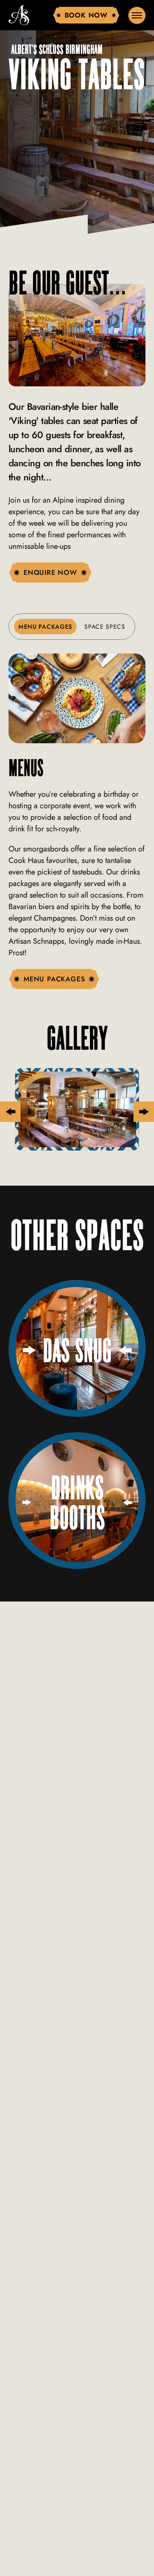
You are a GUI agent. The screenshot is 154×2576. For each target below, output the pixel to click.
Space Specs (105, 627)
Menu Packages (45, 627)
